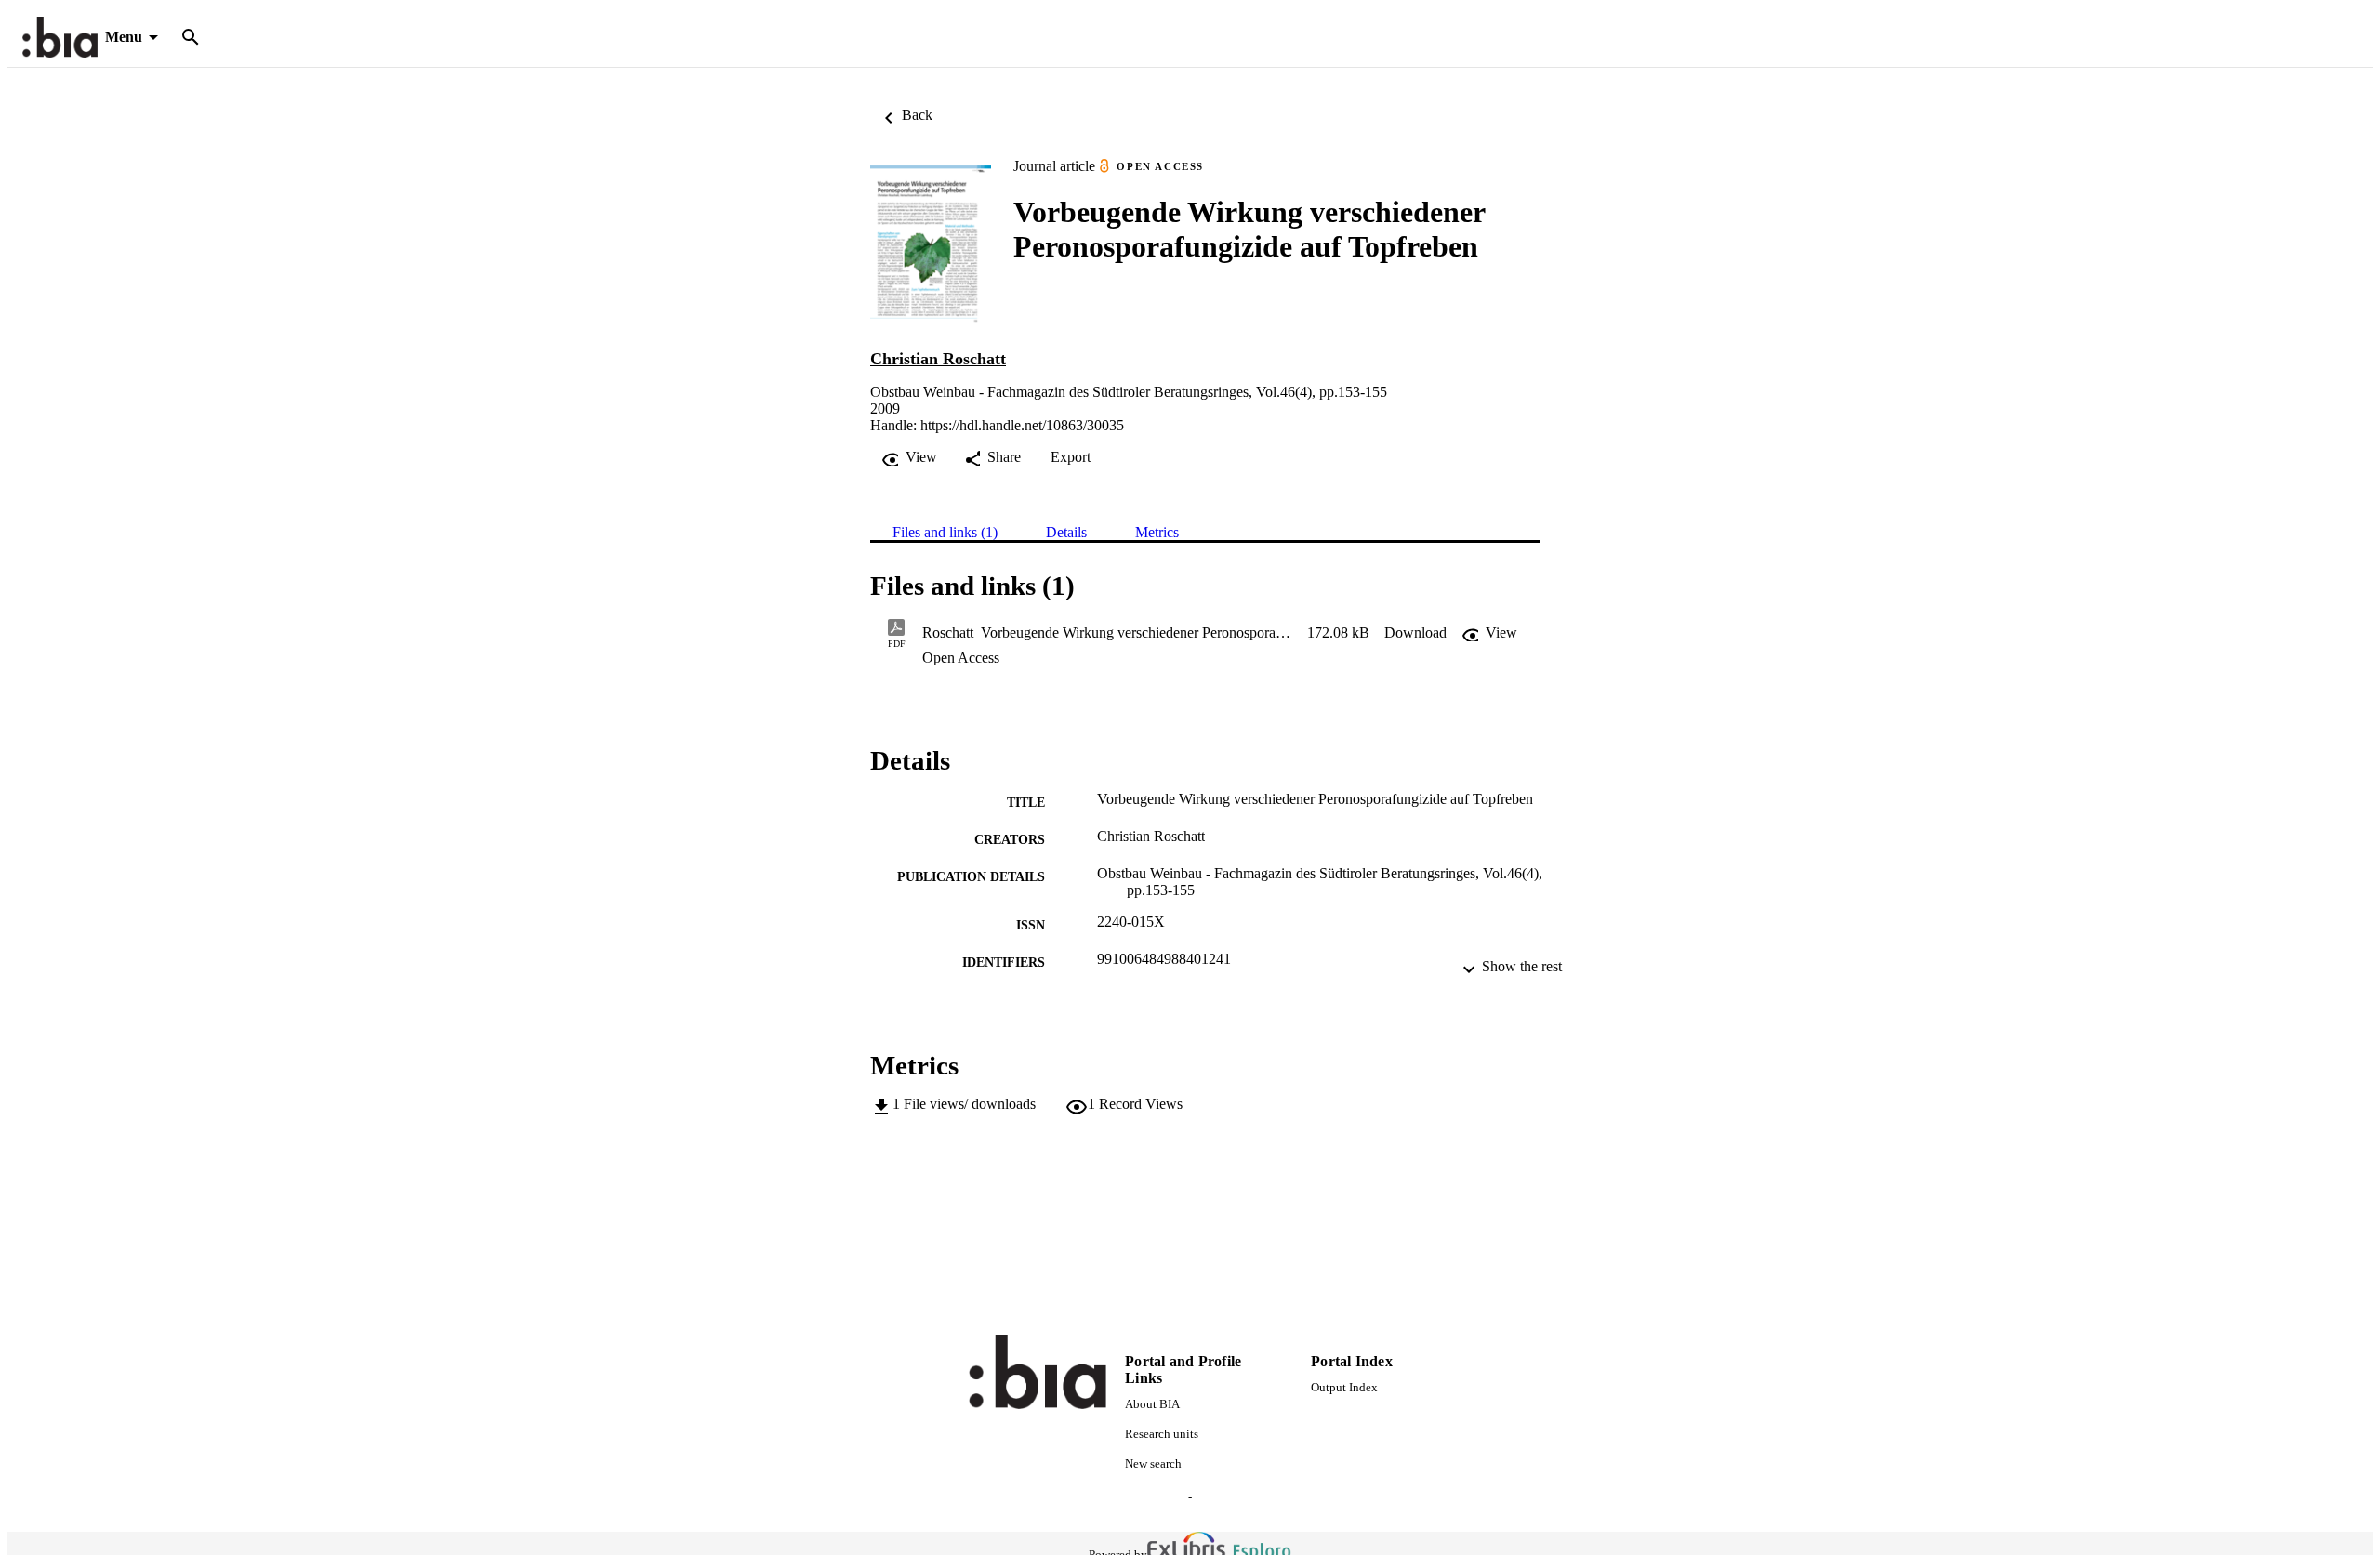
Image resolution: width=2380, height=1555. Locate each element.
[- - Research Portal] (60, 38)
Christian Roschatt (938, 359)
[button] (1415, 633)
